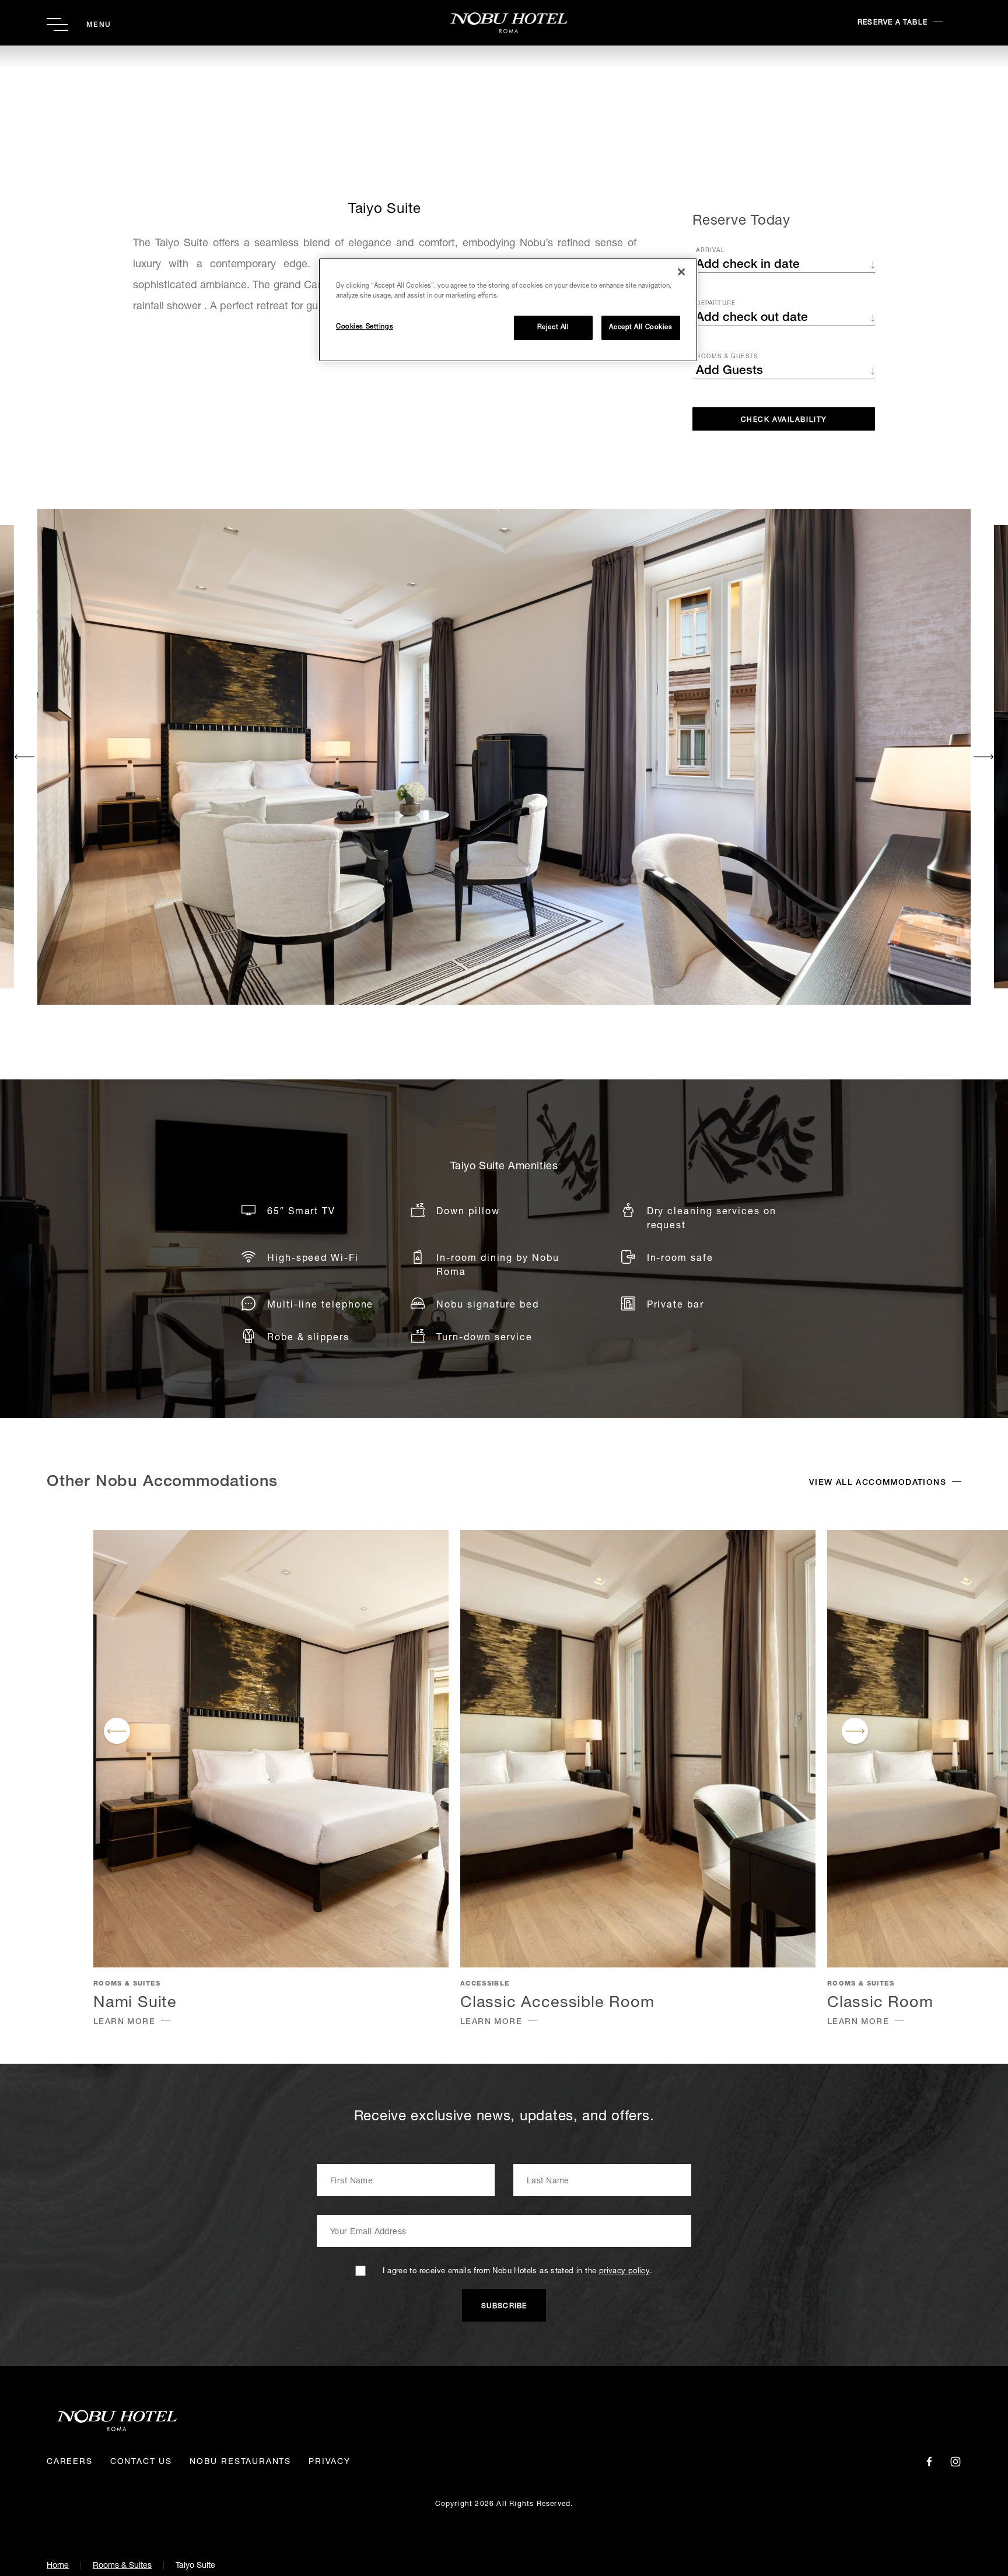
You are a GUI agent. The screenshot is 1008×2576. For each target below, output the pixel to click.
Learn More (124, 2022)
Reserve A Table (892, 23)
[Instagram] (956, 2462)
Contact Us (141, 2462)
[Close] (681, 272)
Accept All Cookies (640, 328)
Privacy (330, 2462)
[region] (508, 310)
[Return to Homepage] (504, 23)
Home (58, 2566)
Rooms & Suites (122, 2566)
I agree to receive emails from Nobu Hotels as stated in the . (517, 2272)
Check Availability (784, 420)
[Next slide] (983, 757)
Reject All (553, 328)
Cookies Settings (365, 327)
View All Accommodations (878, 1483)
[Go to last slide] (25, 757)
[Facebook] (929, 2462)
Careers (70, 2462)
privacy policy (624, 2272)
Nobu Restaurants (240, 2462)
